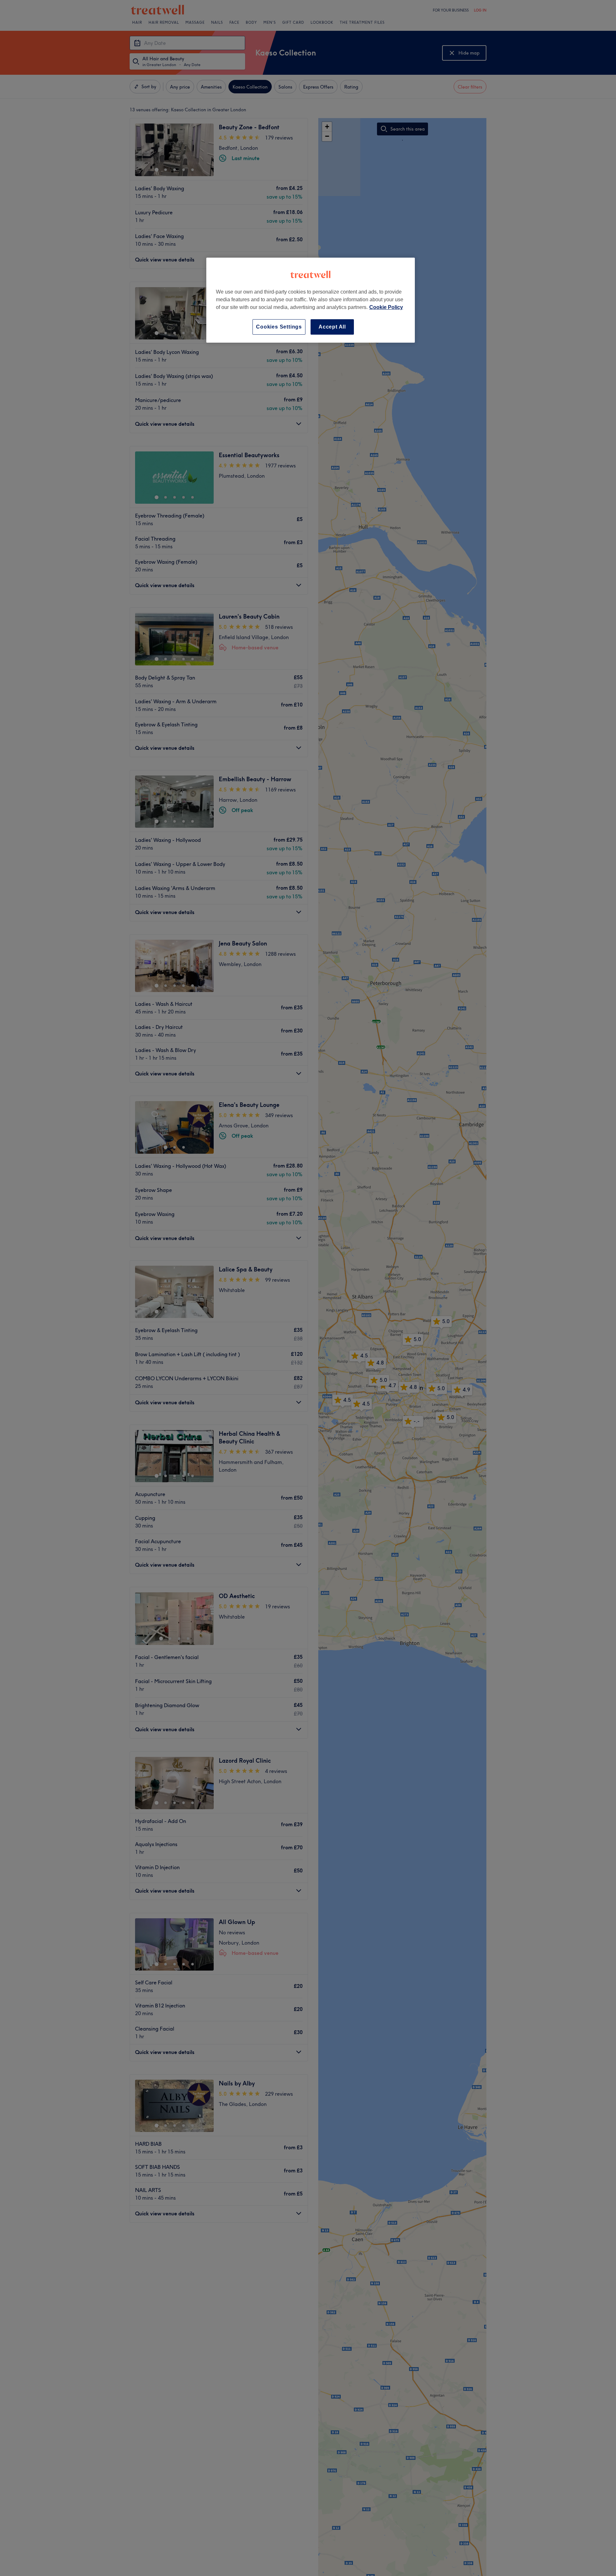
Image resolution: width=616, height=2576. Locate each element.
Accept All (332, 327)
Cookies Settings (279, 327)
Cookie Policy (386, 307)
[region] (311, 300)
